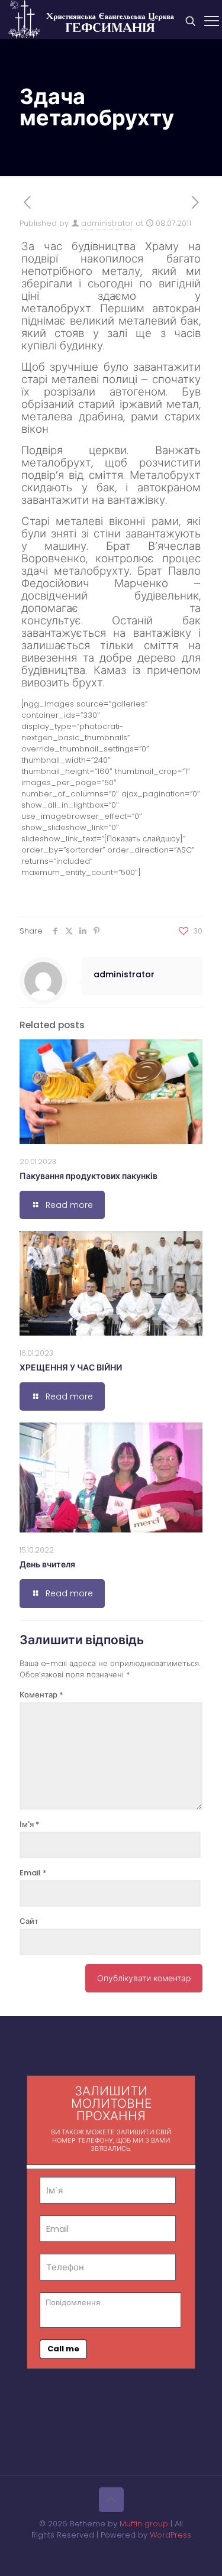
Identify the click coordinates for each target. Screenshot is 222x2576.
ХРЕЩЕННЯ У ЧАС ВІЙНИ (71, 1368)
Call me (63, 2349)
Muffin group (144, 2524)
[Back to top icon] (111, 2500)
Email (33, 1873)
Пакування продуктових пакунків (89, 1176)
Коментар (41, 1695)
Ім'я (30, 1824)
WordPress (170, 2535)
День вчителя (47, 1564)
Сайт (29, 1921)
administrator (107, 223)
